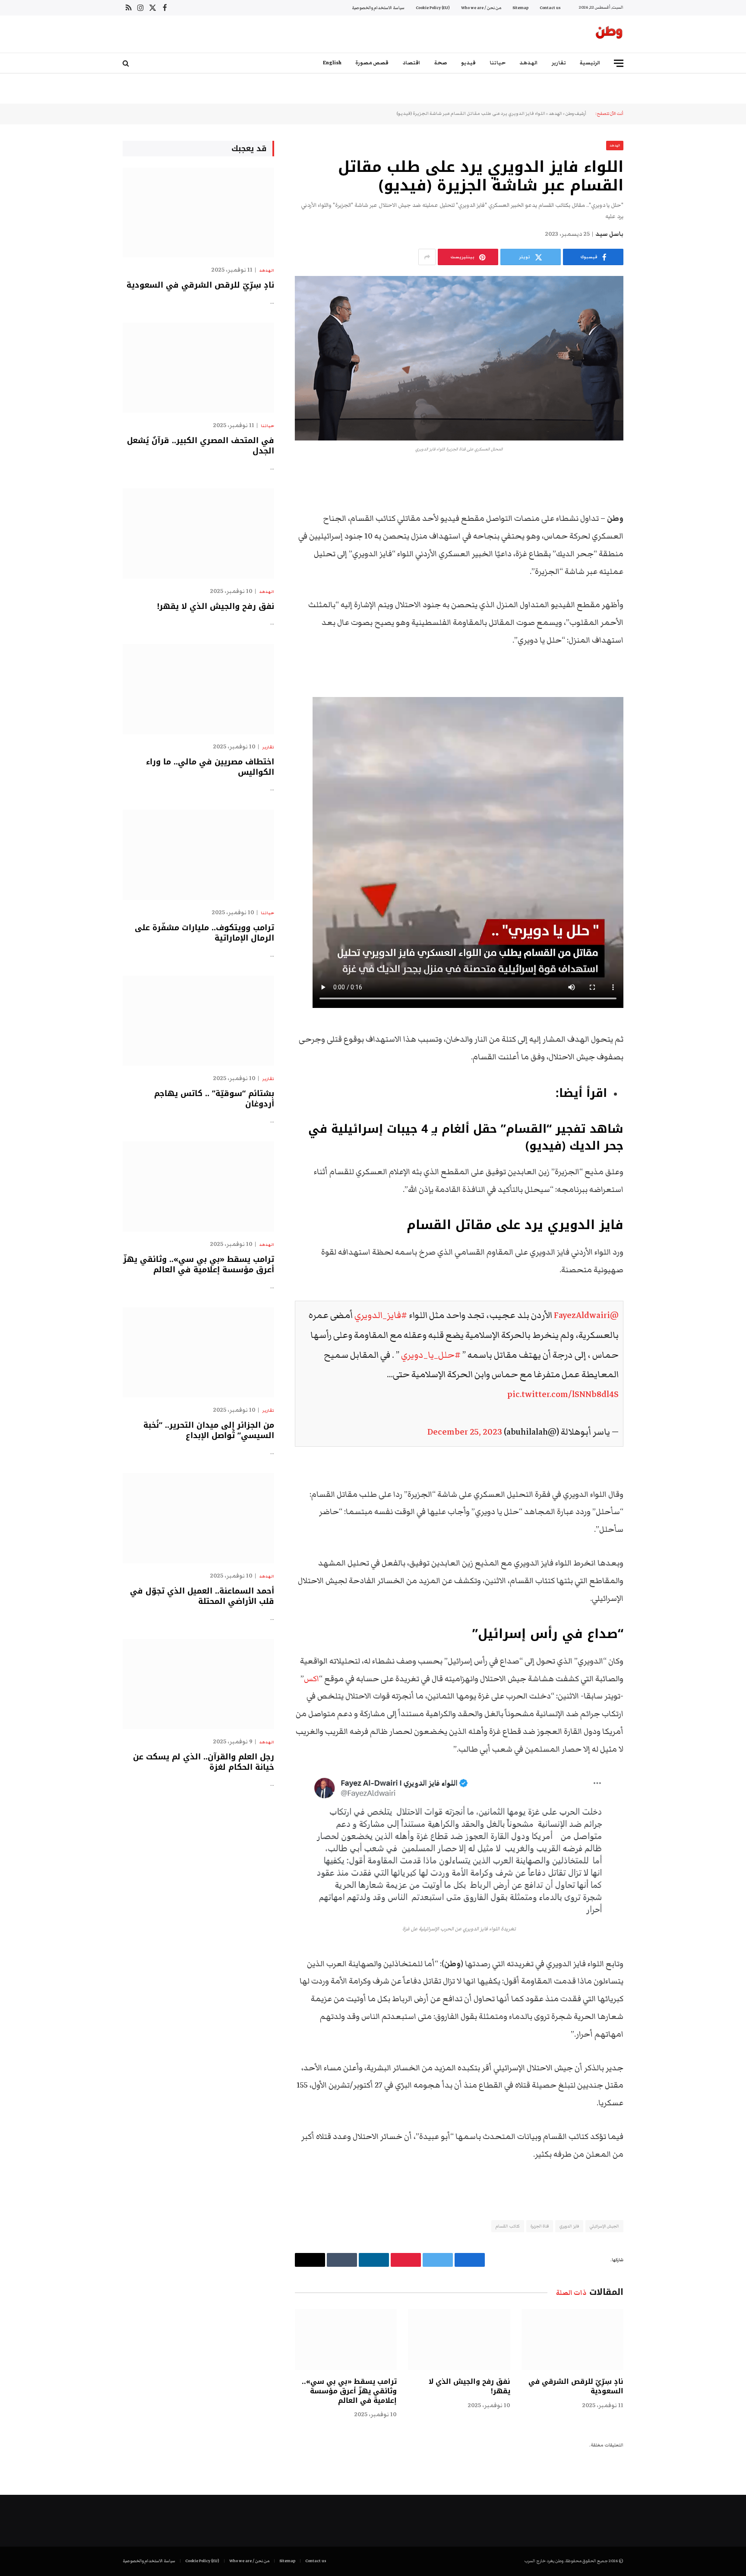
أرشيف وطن (576, 114)
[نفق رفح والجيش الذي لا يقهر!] (459, 2340)
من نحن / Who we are (481, 8)
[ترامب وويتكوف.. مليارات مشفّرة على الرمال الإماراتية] (198, 855)
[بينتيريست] (654, 563)
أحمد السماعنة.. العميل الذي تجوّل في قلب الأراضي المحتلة (202, 1596)
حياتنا (498, 63)
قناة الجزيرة (540, 2226)
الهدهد (529, 63)
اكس (311, 1679)
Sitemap (520, 8)
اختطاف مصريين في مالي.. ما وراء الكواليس (210, 767)
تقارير (559, 63)
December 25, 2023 (465, 1432)
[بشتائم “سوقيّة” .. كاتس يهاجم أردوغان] (198, 1021)
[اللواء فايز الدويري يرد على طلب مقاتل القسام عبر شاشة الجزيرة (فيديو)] (459, 358)
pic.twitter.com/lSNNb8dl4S (563, 1394)
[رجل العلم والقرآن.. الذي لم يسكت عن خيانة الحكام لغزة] (198, 1684)
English (332, 63)
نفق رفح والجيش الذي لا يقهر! (469, 2386)
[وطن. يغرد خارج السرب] (609, 34)
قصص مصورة (372, 63)
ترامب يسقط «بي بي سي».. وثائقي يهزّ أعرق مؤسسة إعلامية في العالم (349, 2391)
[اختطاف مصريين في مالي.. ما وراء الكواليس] (198, 689)
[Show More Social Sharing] (427, 257)
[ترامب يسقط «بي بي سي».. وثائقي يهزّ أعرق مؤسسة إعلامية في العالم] (346, 2340)
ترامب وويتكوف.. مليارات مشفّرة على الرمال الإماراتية (204, 933)
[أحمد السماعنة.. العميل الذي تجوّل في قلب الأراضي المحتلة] (198, 1518)
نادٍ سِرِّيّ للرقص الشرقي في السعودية (576, 2386)
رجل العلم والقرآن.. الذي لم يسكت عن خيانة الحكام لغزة (204, 1762)
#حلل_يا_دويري (431, 1355)
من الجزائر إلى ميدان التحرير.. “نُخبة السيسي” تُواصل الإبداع (209, 1431)
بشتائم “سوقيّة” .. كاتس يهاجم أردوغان (214, 1099)
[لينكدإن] (654, 541)
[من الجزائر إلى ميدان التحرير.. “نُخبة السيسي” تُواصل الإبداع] (198, 1352)
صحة (441, 63)
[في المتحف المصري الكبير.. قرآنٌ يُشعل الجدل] (198, 368)
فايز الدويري (569, 2226)
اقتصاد (411, 63)
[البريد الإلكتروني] (654, 585)
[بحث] (127, 63)
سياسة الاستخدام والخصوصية (378, 8)
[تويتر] (654, 519)
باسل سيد (609, 234)
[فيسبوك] (654, 497)
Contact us (550, 8)
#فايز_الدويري (381, 1315)
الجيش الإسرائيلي (604, 2226)
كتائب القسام (507, 2226)
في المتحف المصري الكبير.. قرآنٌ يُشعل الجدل (201, 446)
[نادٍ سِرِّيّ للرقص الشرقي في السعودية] (572, 2340)
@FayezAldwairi (586, 1315)
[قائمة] (619, 63)
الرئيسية (590, 63)
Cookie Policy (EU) (433, 8)
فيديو (468, 63)
